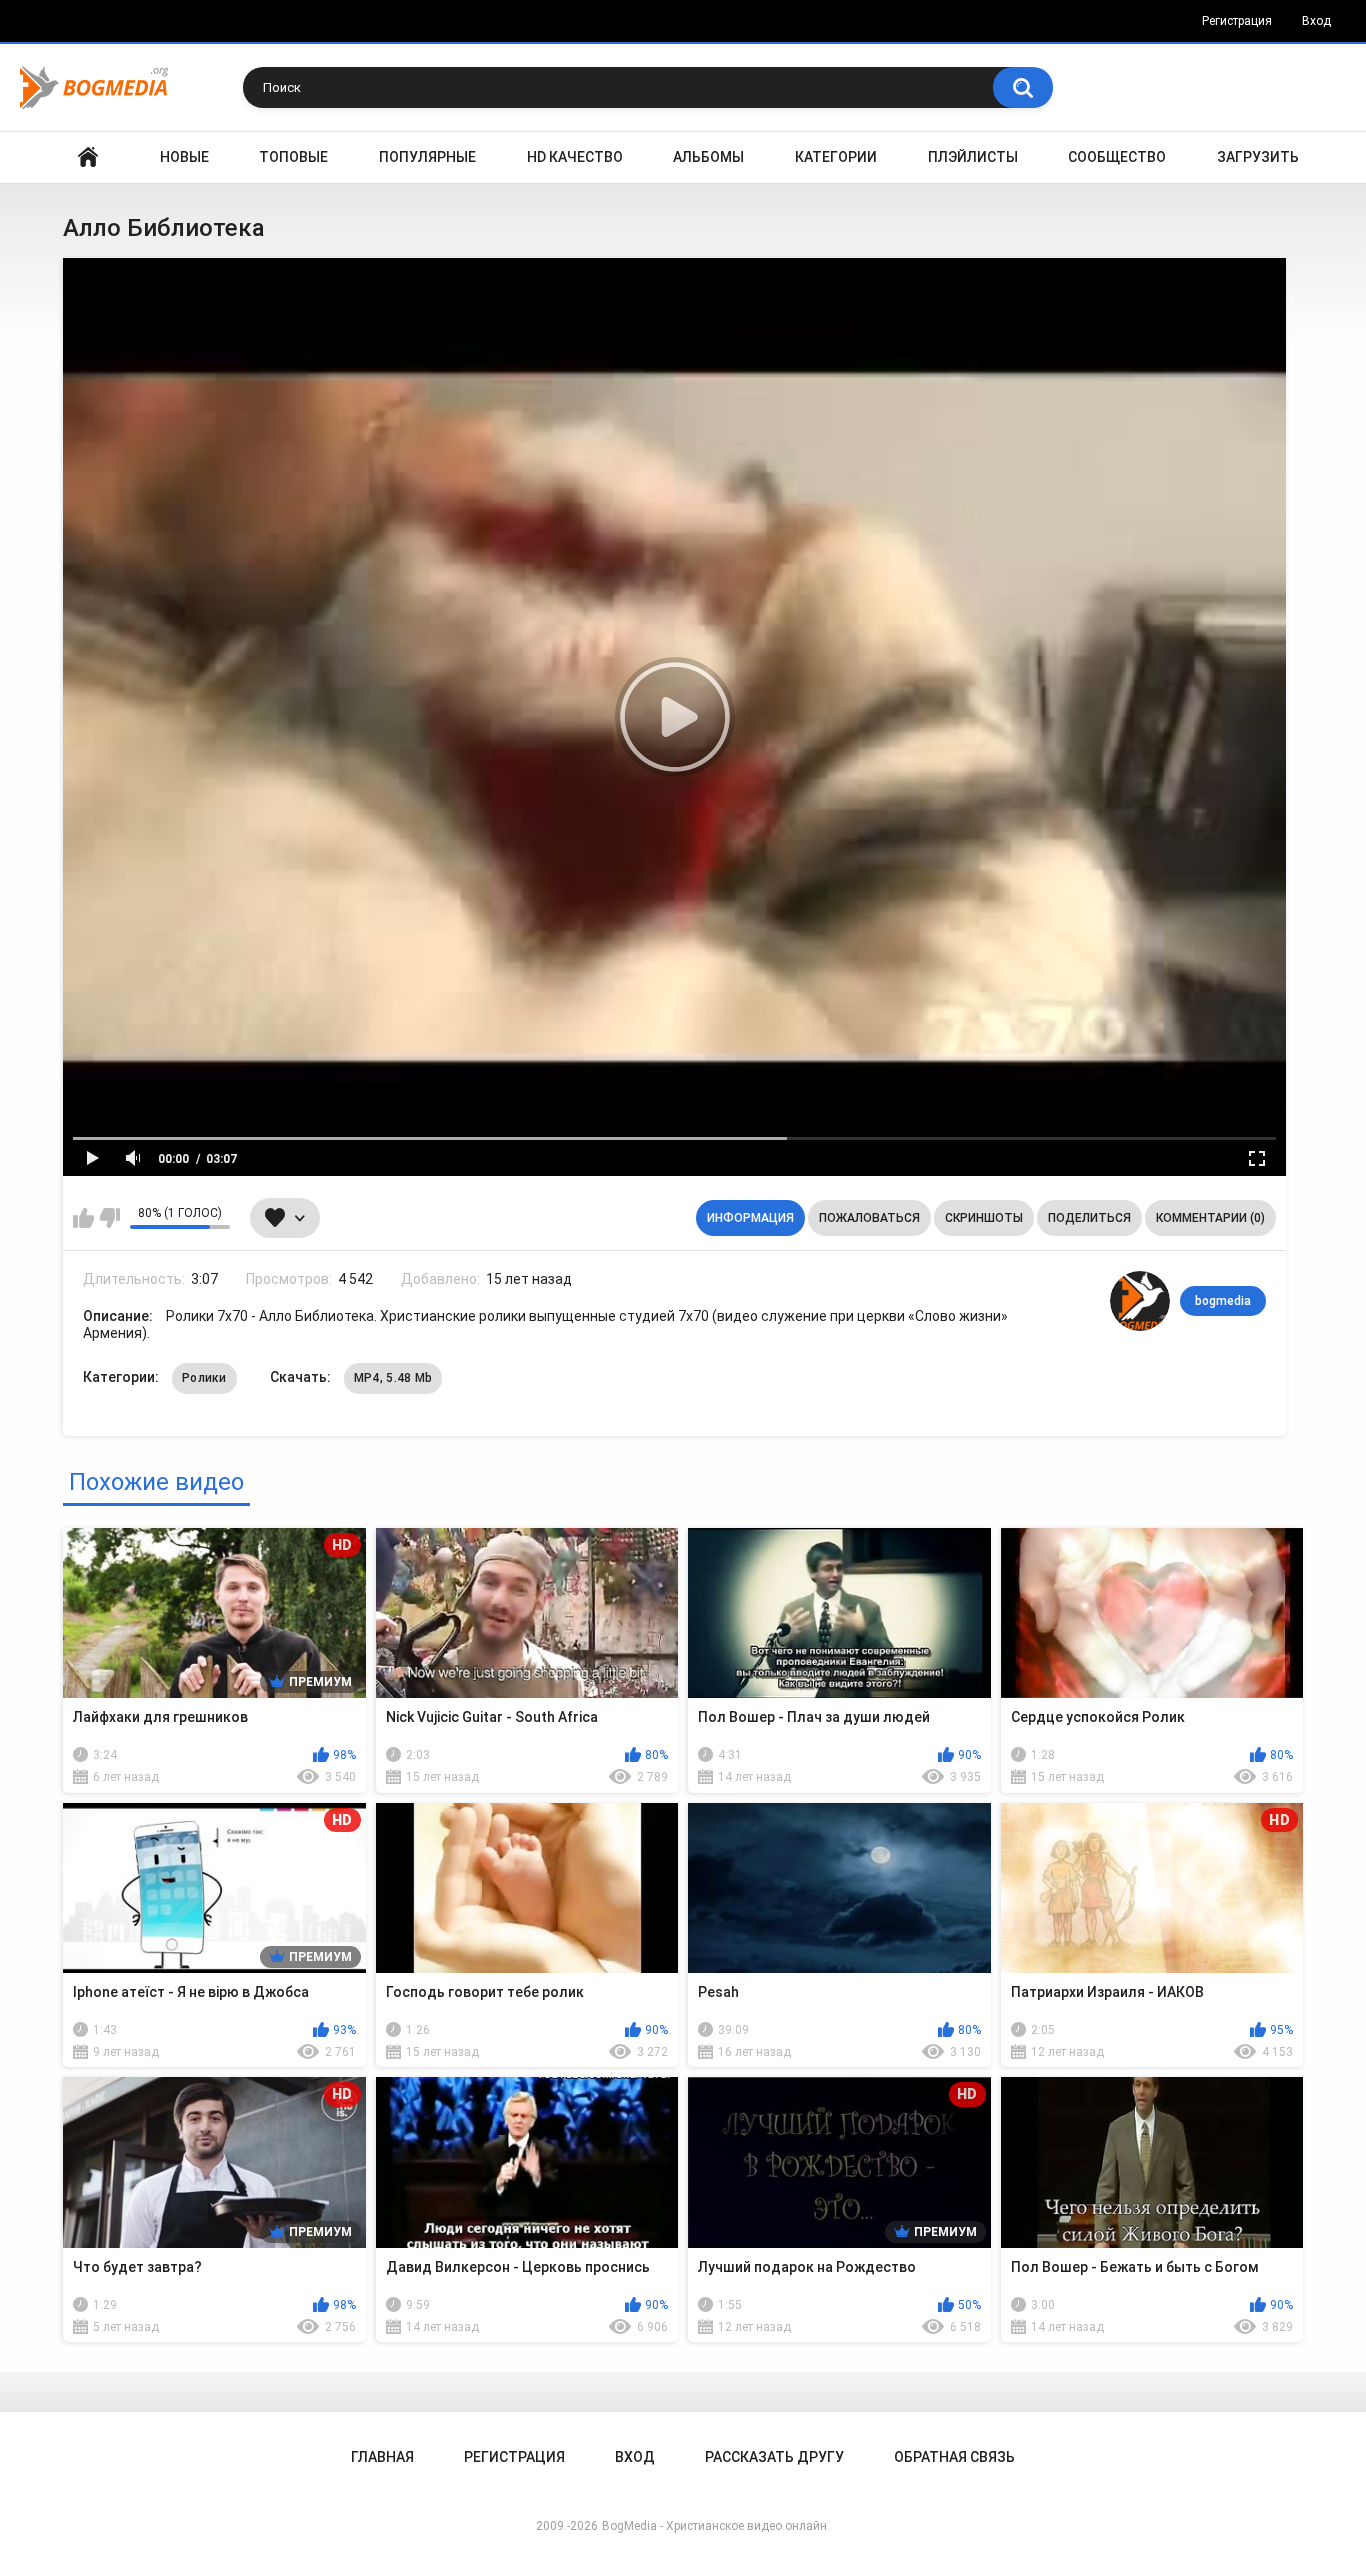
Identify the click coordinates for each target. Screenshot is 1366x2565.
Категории (836, 157)
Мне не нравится (109, 1218)
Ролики (204, 1378)
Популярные (427, 157)
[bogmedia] (1140, 1301)
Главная (88, 157)
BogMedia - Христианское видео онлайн (714, 2526)
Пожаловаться (869, 1218)
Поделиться (1089, 1218)
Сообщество (1117, 157)
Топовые (293, 157)
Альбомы (708, 157)
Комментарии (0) (1210, 1218)
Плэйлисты (973, 157)
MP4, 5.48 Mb (393, 1378)
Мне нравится (83, 1218)
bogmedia (1223, 1301)
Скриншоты (984, 1218)
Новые (184, 157)
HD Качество (575, 157)
